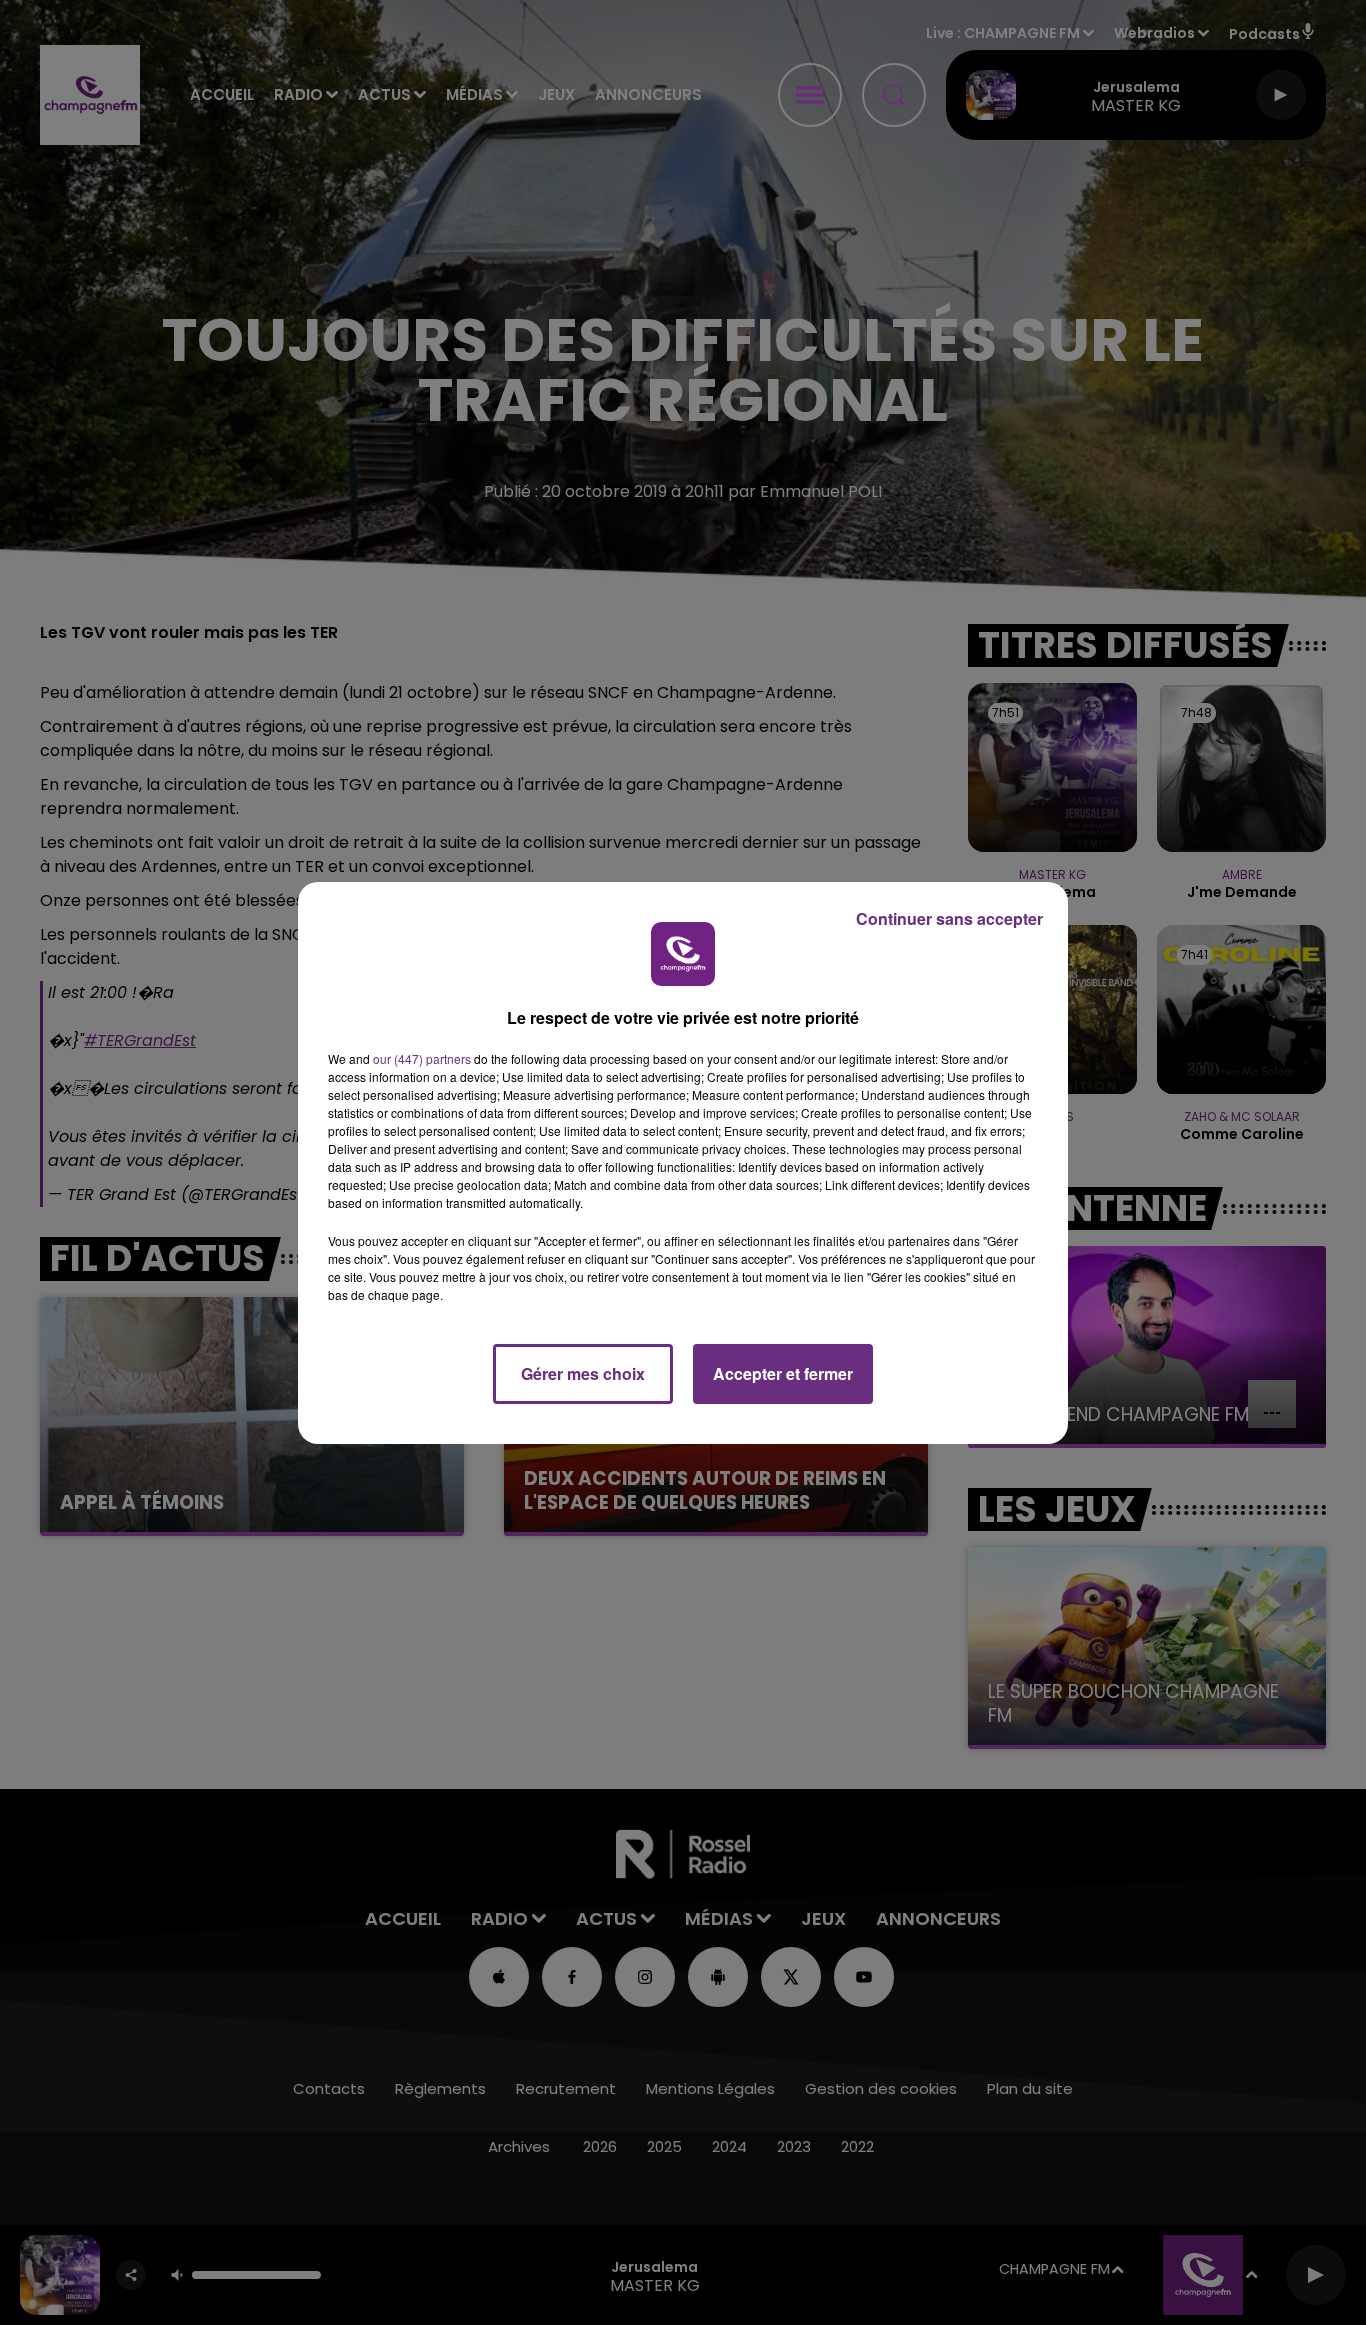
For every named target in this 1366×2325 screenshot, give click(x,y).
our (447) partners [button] (422, 1058)
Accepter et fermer (783, 1373)
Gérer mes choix (583, 1373)
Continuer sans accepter (949, 918)
